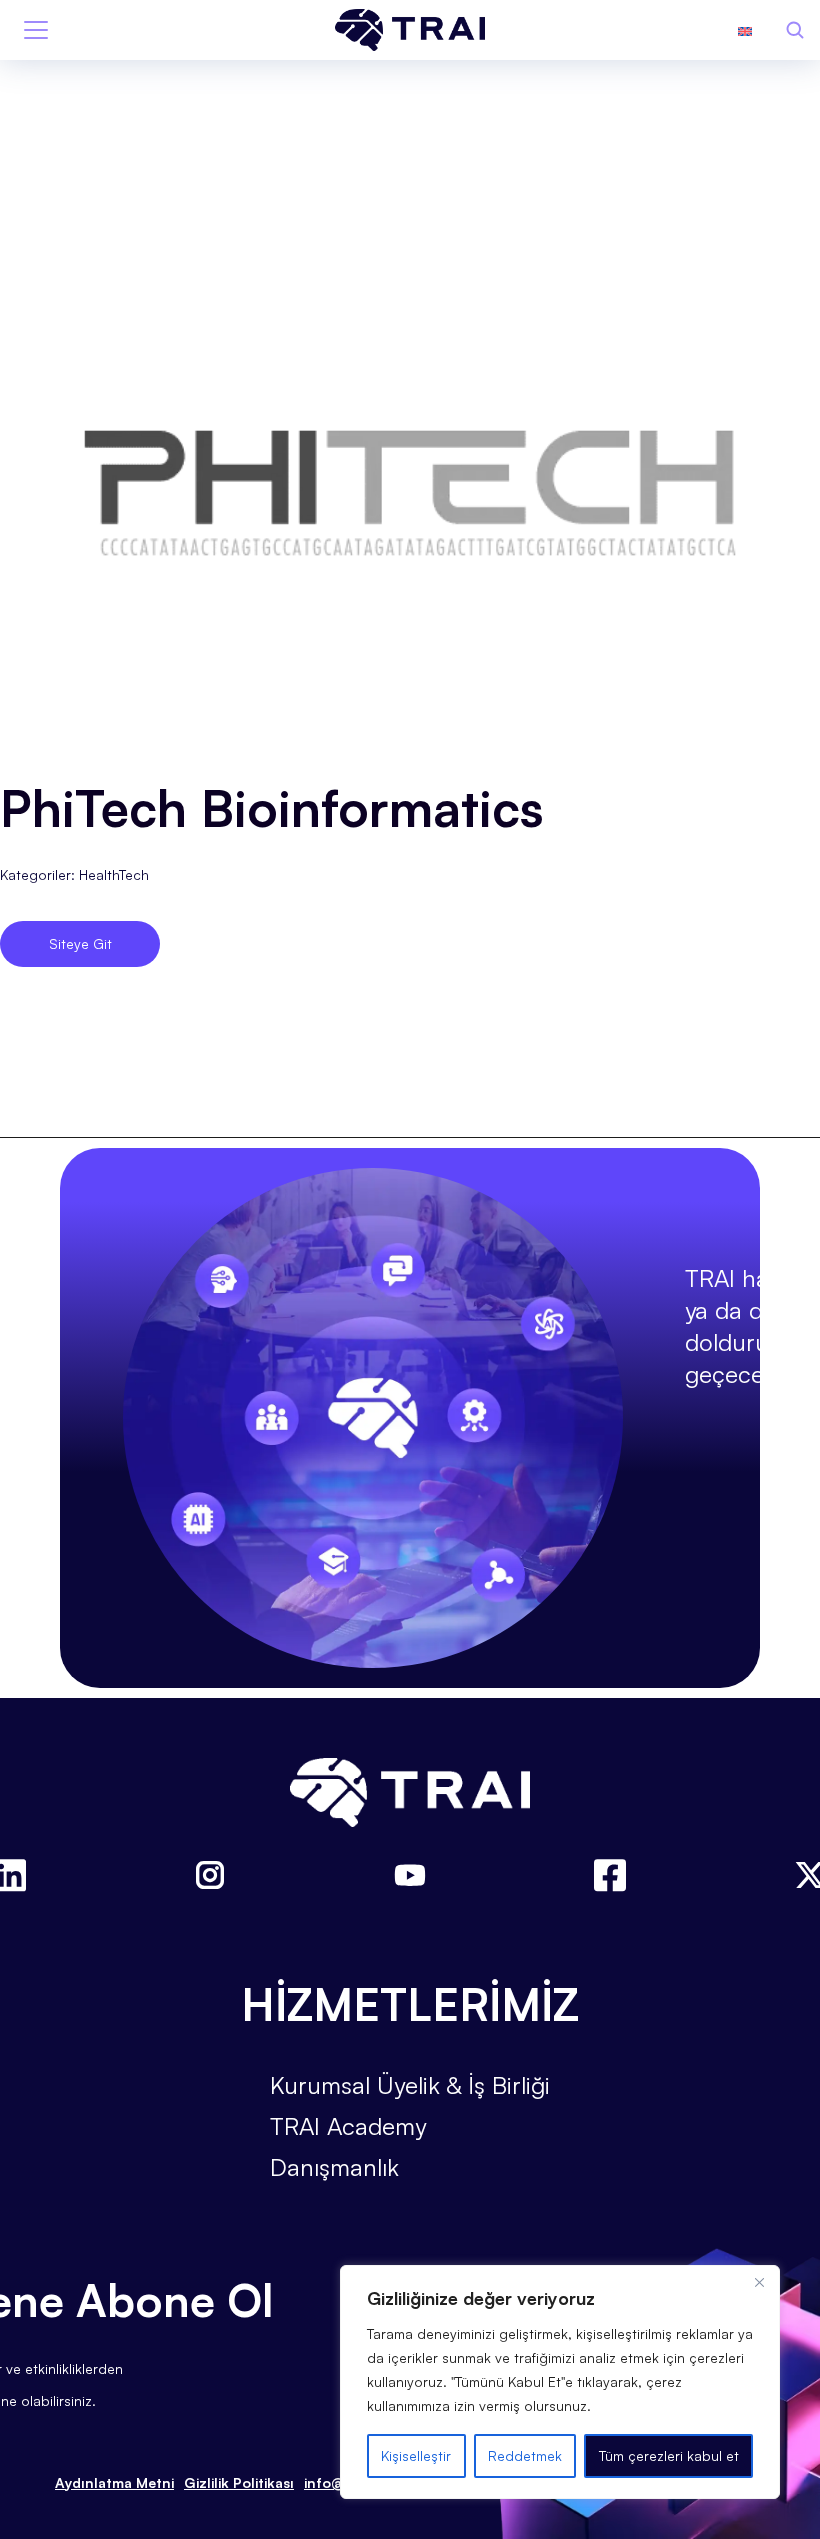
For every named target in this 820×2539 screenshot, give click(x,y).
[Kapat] (759, 2282)
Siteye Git (80, 943)
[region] (560, 2382)
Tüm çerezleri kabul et (669, 2455)
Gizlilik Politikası (239, 2482)
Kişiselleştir (416, 2455)
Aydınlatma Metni (114, 2482)
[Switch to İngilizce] (745, 29)
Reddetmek (525, 2455)
